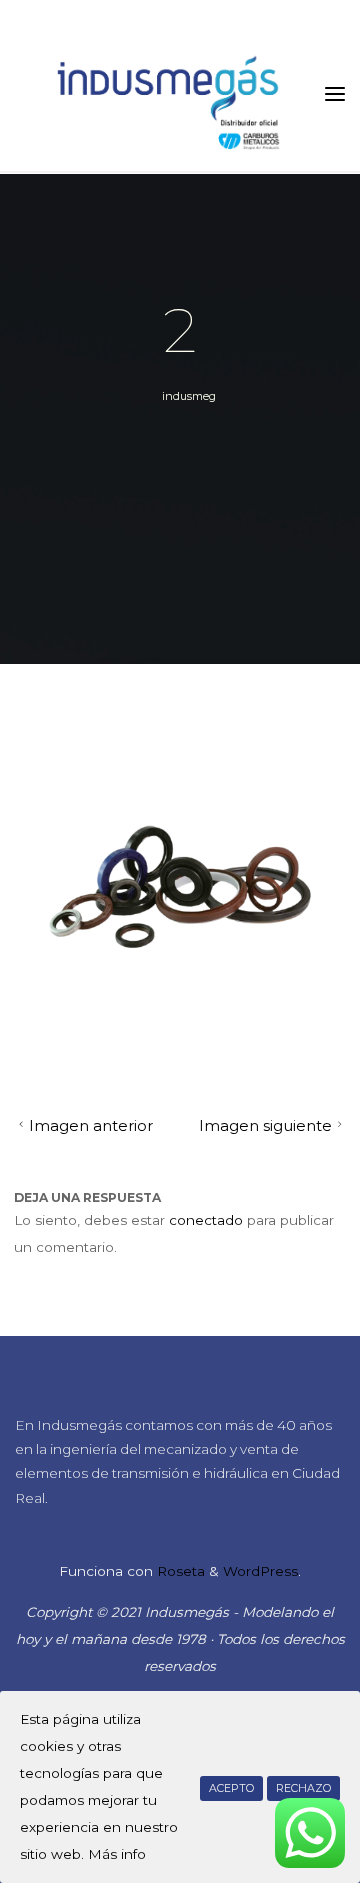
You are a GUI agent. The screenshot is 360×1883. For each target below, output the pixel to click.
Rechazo (303, 1788)
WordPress (260, 1571)
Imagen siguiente (265, 1127)
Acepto (231, 1788)
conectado (206, 1221)
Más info (117, 1854)
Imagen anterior (90, 1127)
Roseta (179, 1571)
